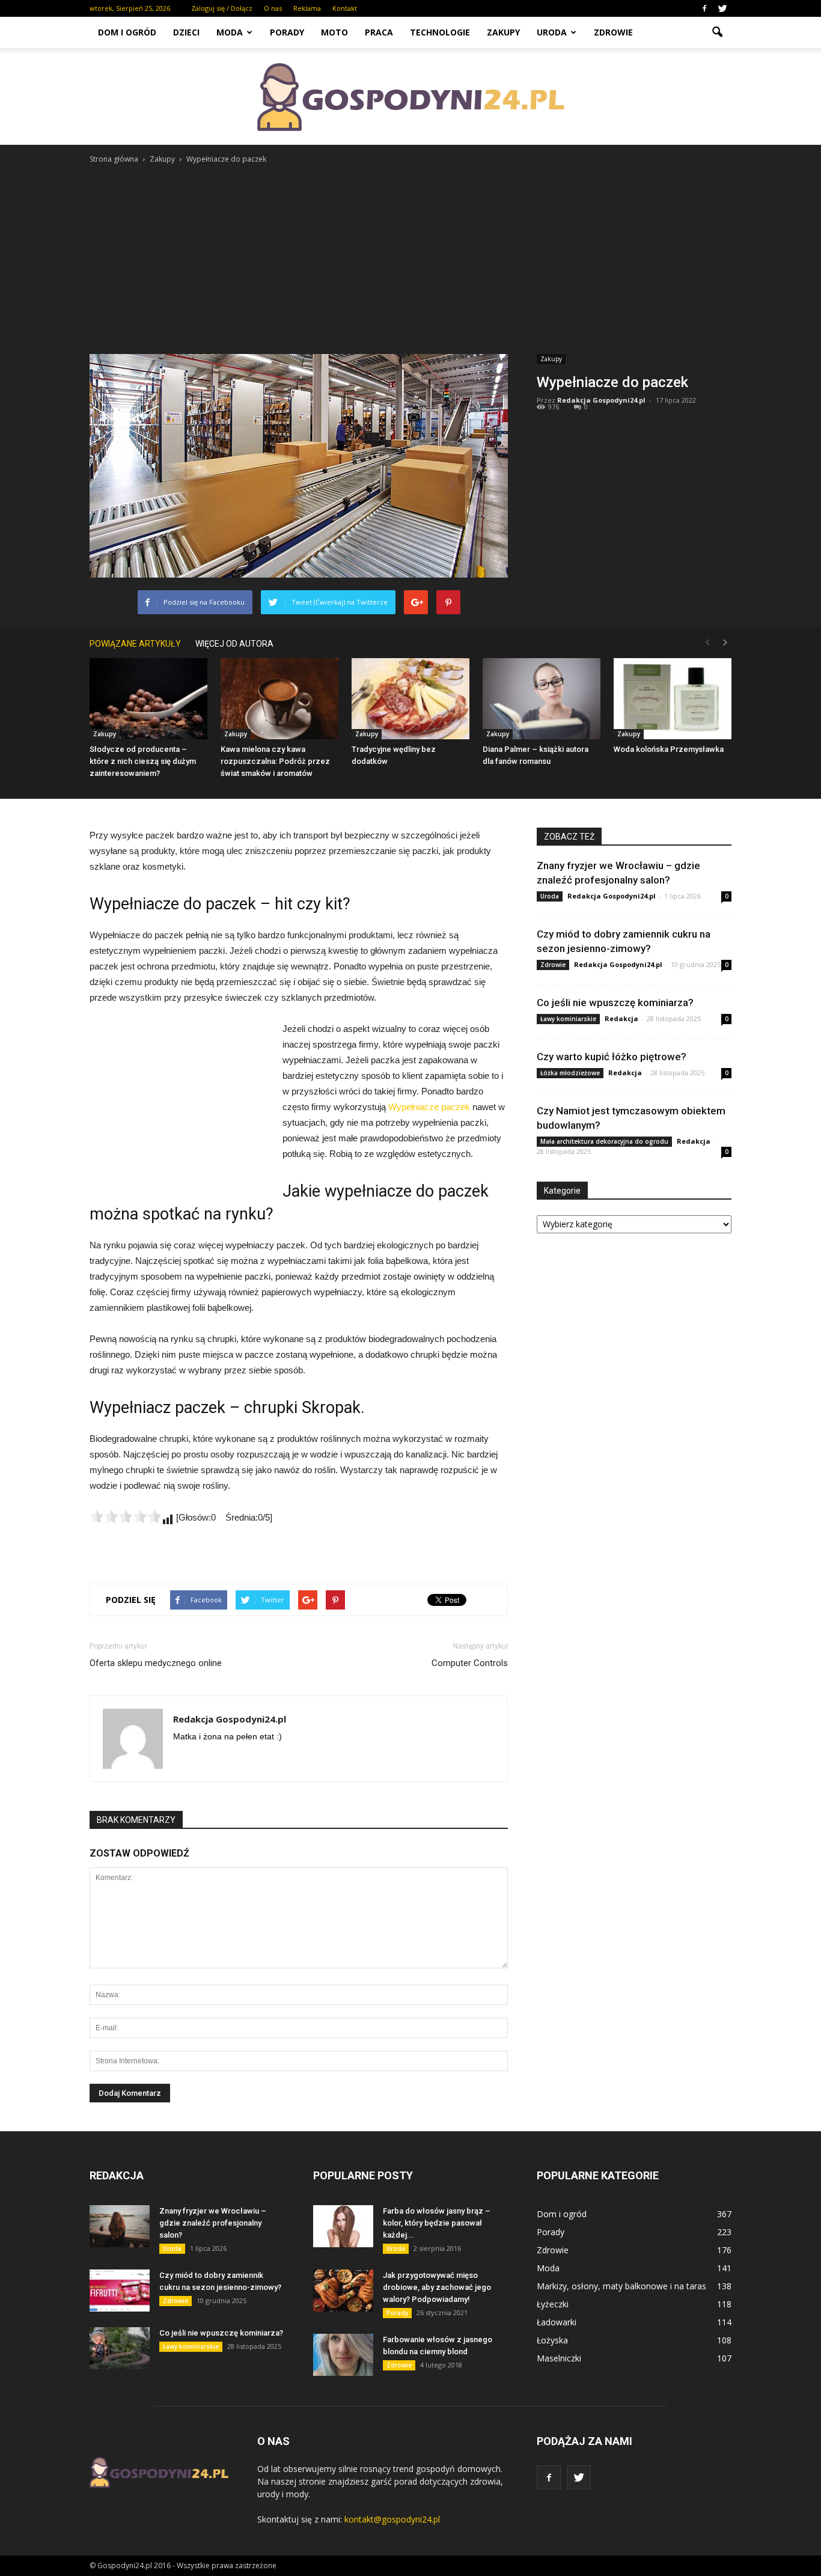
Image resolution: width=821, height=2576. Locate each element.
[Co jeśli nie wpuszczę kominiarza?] (120, 2348)
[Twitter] (722, 8)
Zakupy (503, 32)
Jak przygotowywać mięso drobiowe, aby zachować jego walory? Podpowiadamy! (437, 2287)
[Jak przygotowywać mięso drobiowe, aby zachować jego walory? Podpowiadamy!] (343, 2291)
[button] (717, 32)
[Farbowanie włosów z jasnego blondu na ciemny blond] (343, 2355)
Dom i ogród (127, 32)
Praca (379, 32)
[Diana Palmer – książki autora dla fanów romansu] (542, 699)
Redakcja (621, 1018)
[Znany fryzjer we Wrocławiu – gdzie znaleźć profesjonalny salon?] (120, 2226)
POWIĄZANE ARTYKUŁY (135, 644)
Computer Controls (470, 1663)
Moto (334, 32)
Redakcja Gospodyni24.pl (601, 400)
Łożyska (552, 2340)
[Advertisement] (410, 256)
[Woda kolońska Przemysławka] (673, 699)
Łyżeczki (553, 2304)
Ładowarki (557, 2322)
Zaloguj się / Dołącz (222, 8)
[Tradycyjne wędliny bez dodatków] (410, 699)
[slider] (126, 1516)
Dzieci (186, 32)
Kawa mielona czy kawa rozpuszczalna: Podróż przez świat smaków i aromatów (275, 761)
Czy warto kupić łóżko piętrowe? (612, 1057)
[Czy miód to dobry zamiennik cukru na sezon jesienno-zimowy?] (120, 2291)
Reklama (307, 8)
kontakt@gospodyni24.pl (392, 2519)
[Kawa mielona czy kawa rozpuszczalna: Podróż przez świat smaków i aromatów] (279, 699)
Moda (230, 32)
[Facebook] (704, 8)
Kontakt (345, 8)
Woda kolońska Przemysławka (669, 749)
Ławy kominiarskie (568, 1019)
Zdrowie (613, 32)
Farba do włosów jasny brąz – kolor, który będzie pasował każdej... (437, 2223)
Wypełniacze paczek (429, 1107)
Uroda (552, 32)
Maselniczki (559, 2358)
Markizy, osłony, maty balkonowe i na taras (621, 2286)
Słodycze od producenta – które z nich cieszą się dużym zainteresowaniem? (143, 761)
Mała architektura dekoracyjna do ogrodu (604, 1141)
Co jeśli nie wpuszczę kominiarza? (615, 1003)
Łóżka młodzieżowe (570, 1073)
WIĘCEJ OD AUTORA (234, 644)
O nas (273, 8)
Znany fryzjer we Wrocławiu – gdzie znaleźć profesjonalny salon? (213, 2223)
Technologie (440, 32)
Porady (287, 32)
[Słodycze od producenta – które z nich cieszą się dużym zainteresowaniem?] (148, 699)
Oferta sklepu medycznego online (156, 1663)
